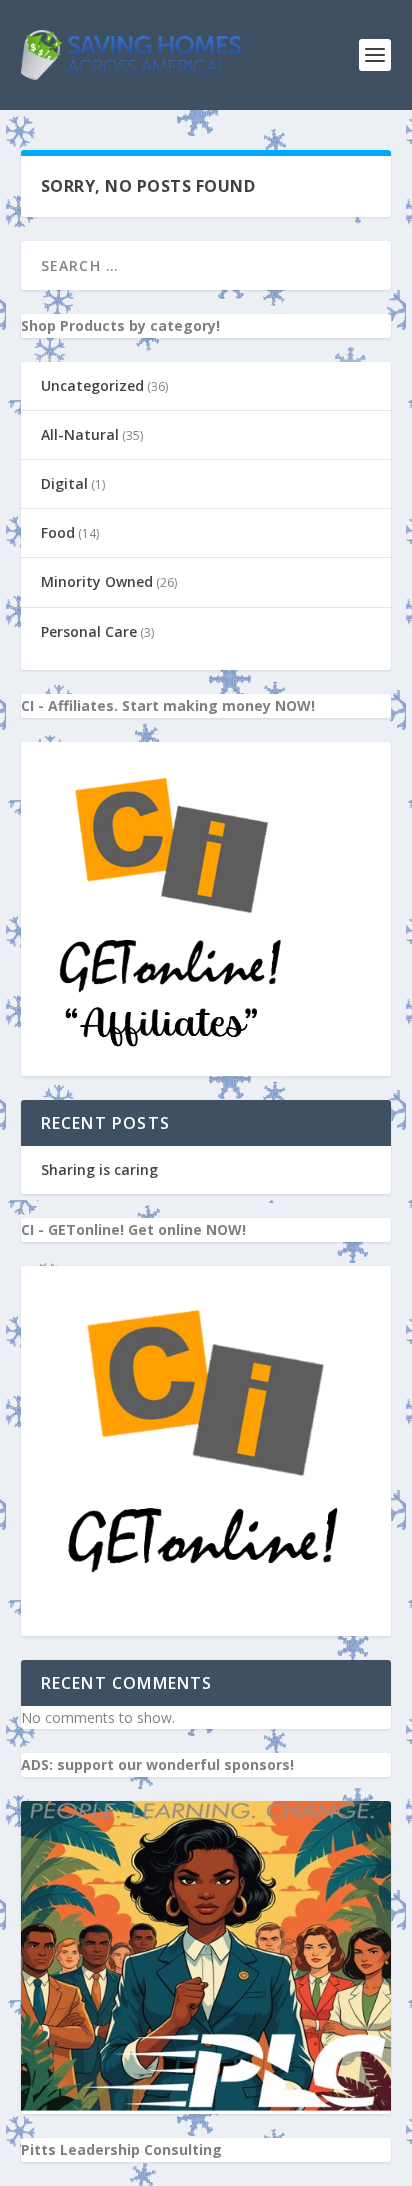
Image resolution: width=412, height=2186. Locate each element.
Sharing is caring (99, 1169)
